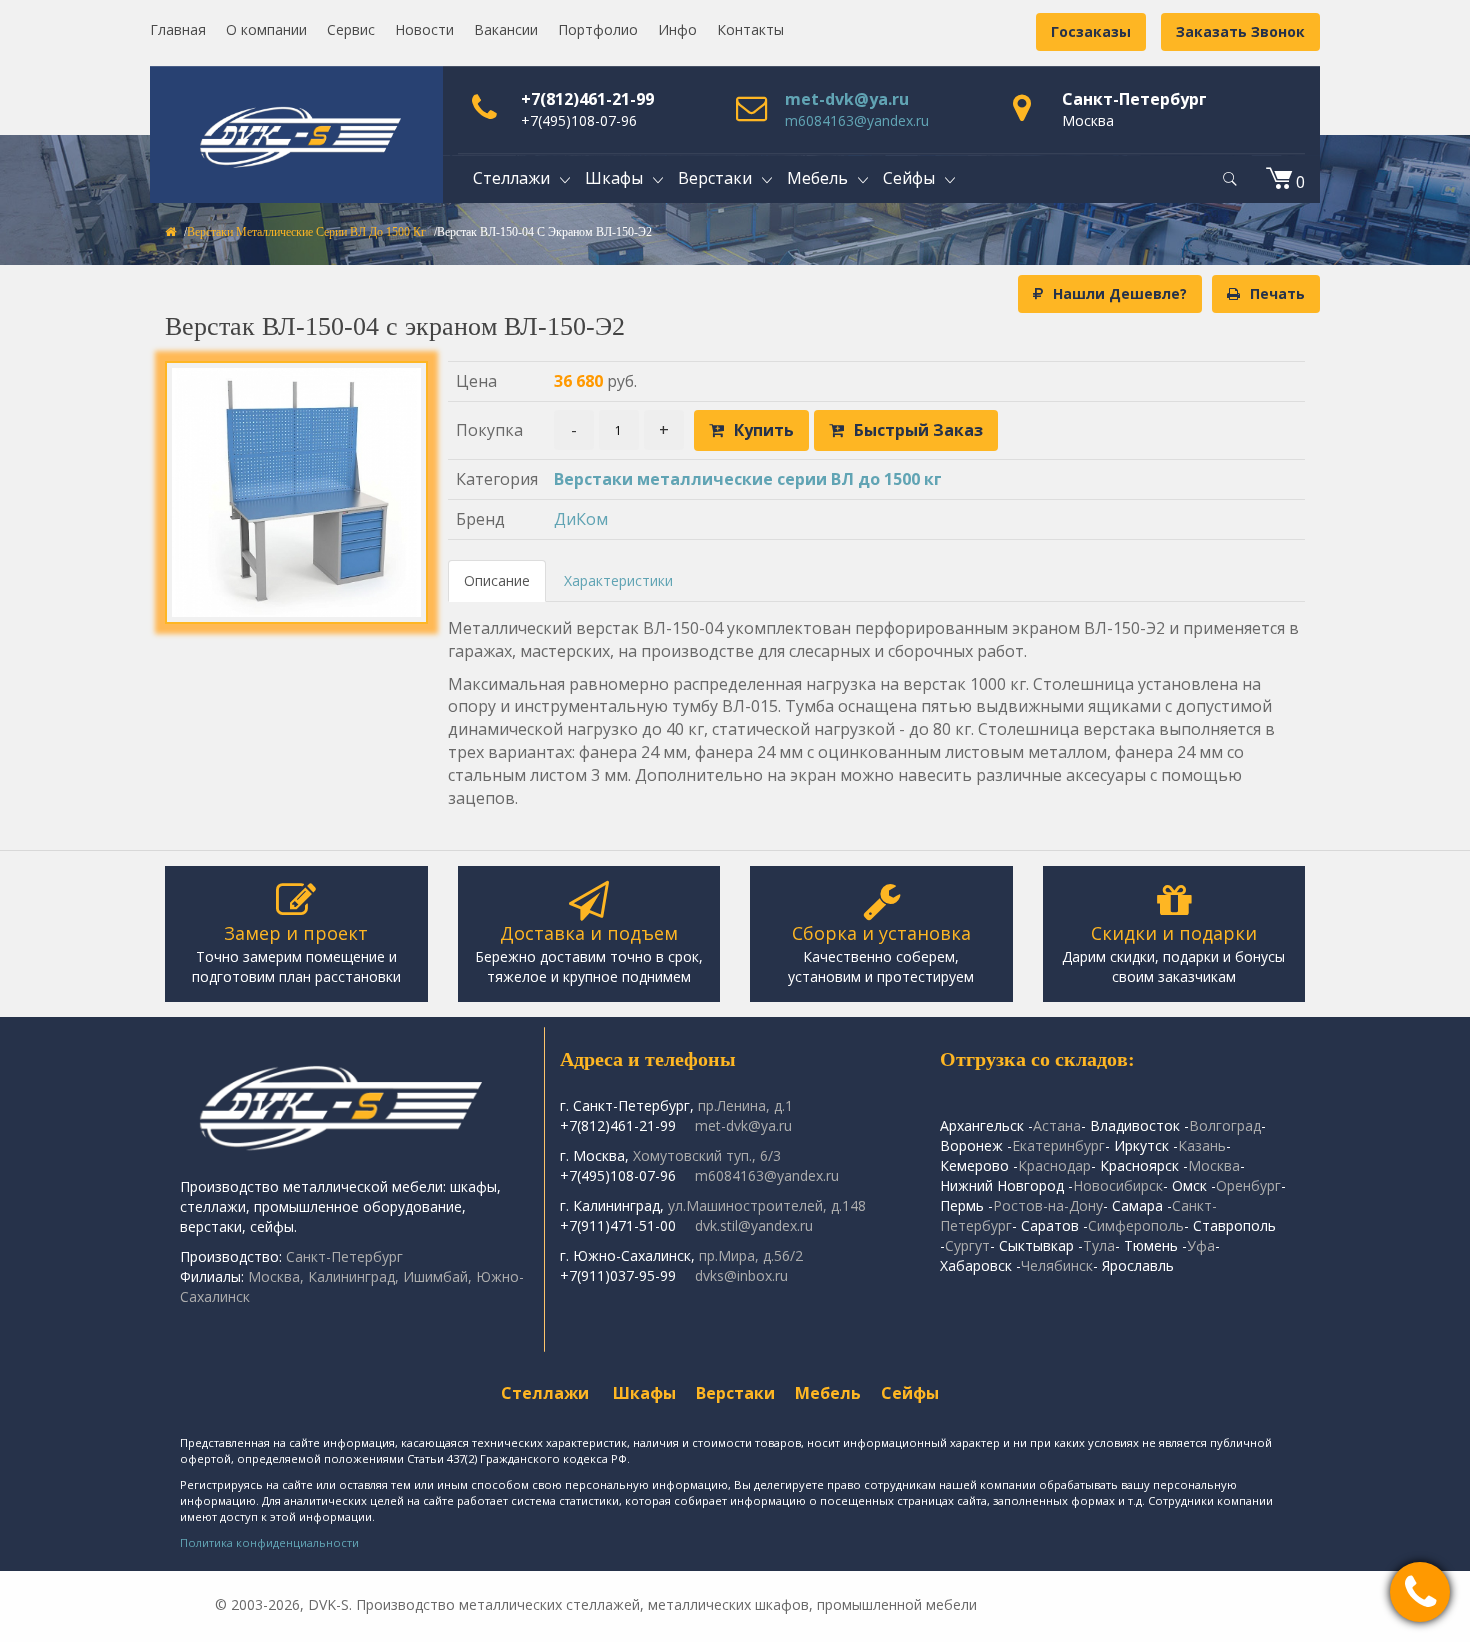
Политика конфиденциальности (269, 1542)
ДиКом (581, 519)
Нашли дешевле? (1120, 293)
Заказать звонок (1240, 31)
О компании (266, 29)
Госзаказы (1091, 31)
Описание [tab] (497, 580)
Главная (178, 29)
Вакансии (506, 29)
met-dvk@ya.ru (847, 99)
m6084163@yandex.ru (857, 120)
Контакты (750, 29)
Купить (764, 430)
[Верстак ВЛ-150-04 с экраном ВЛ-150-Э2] (296, 492)
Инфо (677, 29)
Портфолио (598, 29)
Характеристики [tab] (618, 580)
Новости (424, 29)
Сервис (351, 29)
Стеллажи (545, 1393)
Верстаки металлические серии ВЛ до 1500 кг (306, 232)
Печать (1277, 293)
